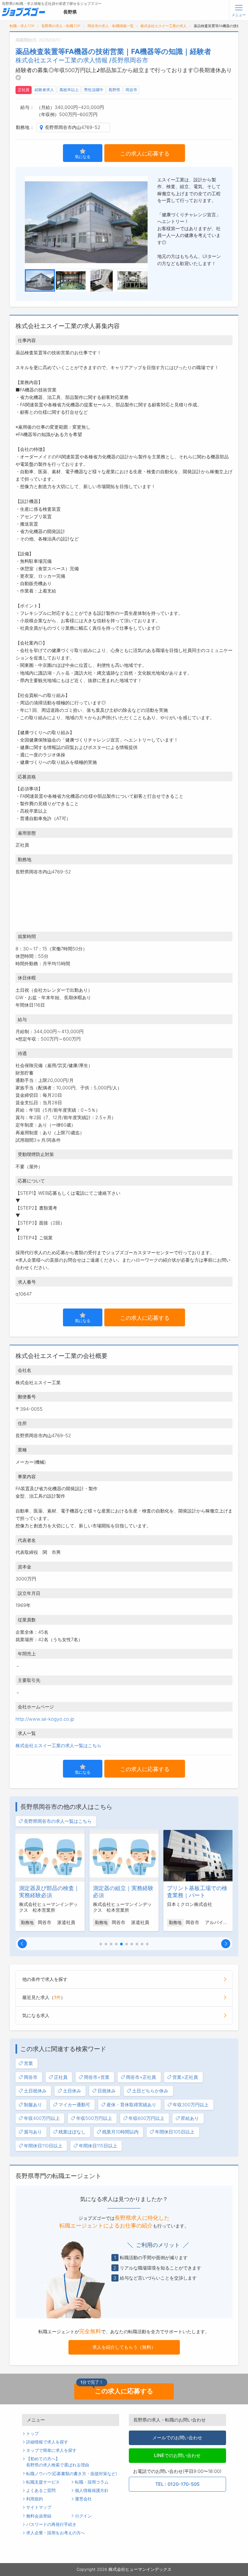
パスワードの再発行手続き (51, 2524)
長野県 (114, 90)
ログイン (83, 2516)
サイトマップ (39, 2507)
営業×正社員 (185, 2077)
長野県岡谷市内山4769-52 (73, 127)
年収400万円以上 (42, 2118)
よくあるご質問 (41, 2490)
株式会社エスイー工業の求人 (164, 26)
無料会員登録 (39, 2516)
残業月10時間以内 (120, 2132)
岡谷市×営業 (97, 2077)
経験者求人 (44, 90)
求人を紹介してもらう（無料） (124, 2347)
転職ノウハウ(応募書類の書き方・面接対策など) (72, 2474)
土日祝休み (35, 2091)
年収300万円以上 (191, 2105)
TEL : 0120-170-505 (177, 2484)
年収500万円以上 (94, 2118)
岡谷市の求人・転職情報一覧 (111, 26)
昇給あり (190, 2118)
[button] (22, 1944)
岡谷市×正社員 (141, 2077)
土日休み (72, 2091)
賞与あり (33, 2132)
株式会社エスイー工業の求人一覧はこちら (58, 1745)
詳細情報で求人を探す (47, 2442)
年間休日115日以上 (98, 2146)
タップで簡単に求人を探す (51, 2450)
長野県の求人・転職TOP (61, 26)
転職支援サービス (43, 2482)
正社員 (24, 90)
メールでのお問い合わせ (177, 2437)
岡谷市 (131, 90)
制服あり (33, 2105)
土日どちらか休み (150, 2091)
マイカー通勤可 (74, 2105)
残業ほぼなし (72, 2132)
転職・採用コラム (92, 2482)
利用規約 (35, 2499)
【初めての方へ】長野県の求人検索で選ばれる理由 (58, 2462)
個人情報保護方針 (92, 2490)
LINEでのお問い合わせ (177, 2455)
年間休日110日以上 (43, 2146)
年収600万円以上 (146, 2118)
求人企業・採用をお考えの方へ (56, 2533)
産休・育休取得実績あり (131, 2105)
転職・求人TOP (22, 26)
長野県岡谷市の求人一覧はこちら (58, 1821)
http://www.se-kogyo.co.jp (45, 1719)
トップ (32, 2434)
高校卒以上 (69, 90)
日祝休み (107, 2091)
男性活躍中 (94, 90)
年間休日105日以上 (175, 2132)
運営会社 (83, 2499)
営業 (28, 2063)
